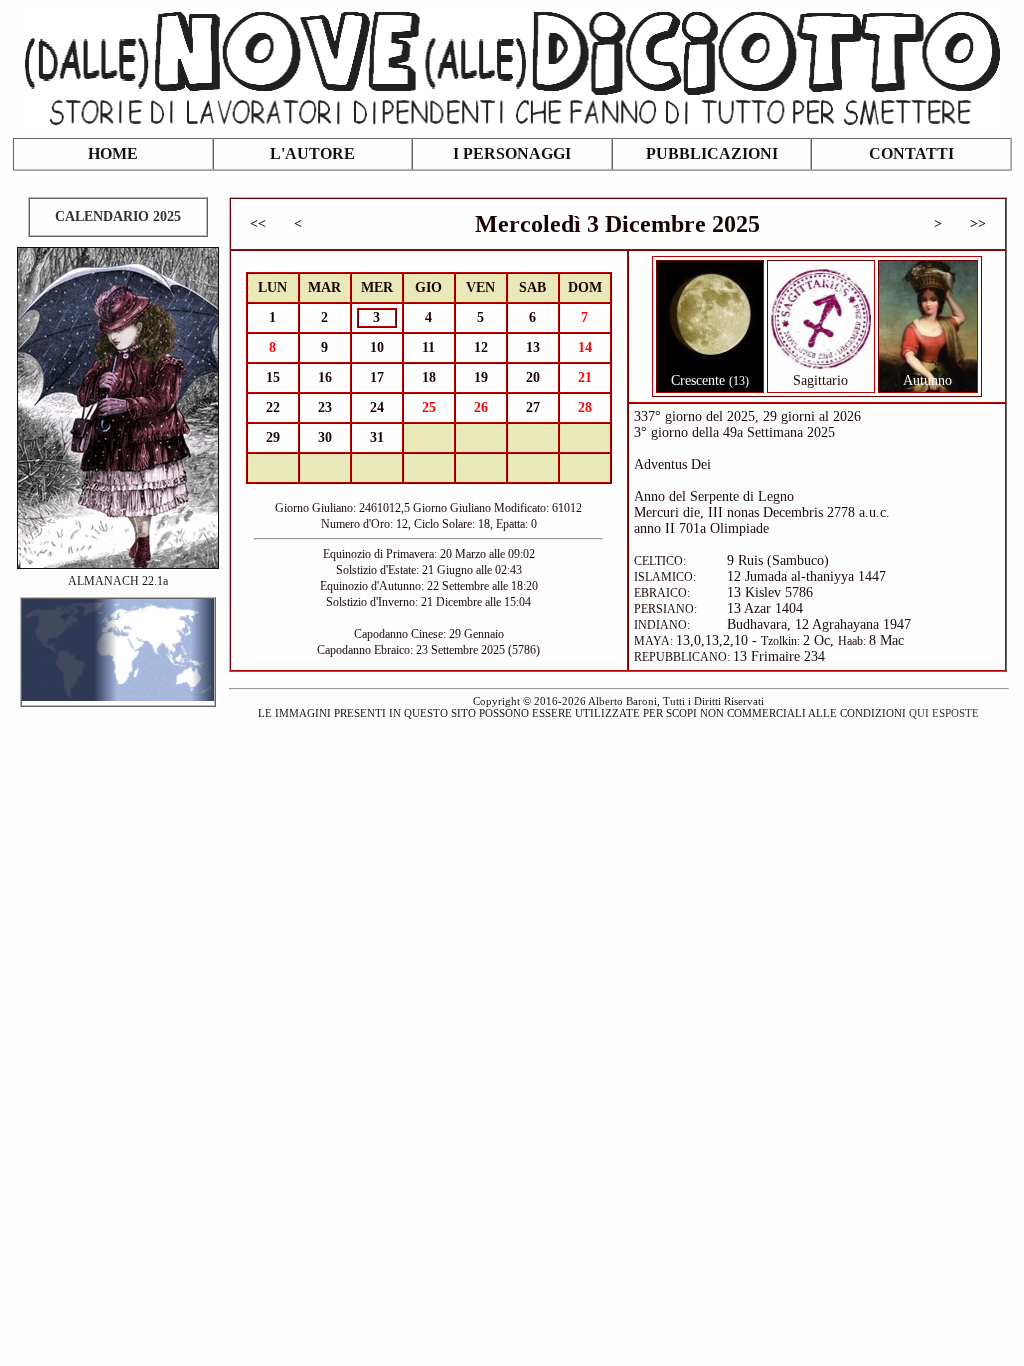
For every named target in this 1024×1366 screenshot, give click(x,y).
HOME (113, 153)
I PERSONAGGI (512, 153)
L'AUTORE (312, 153)
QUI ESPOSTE (944, 713)
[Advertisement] (512, 864)
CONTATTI (911, 153)
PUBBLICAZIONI (712, 153)
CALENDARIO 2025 (118, 216)
